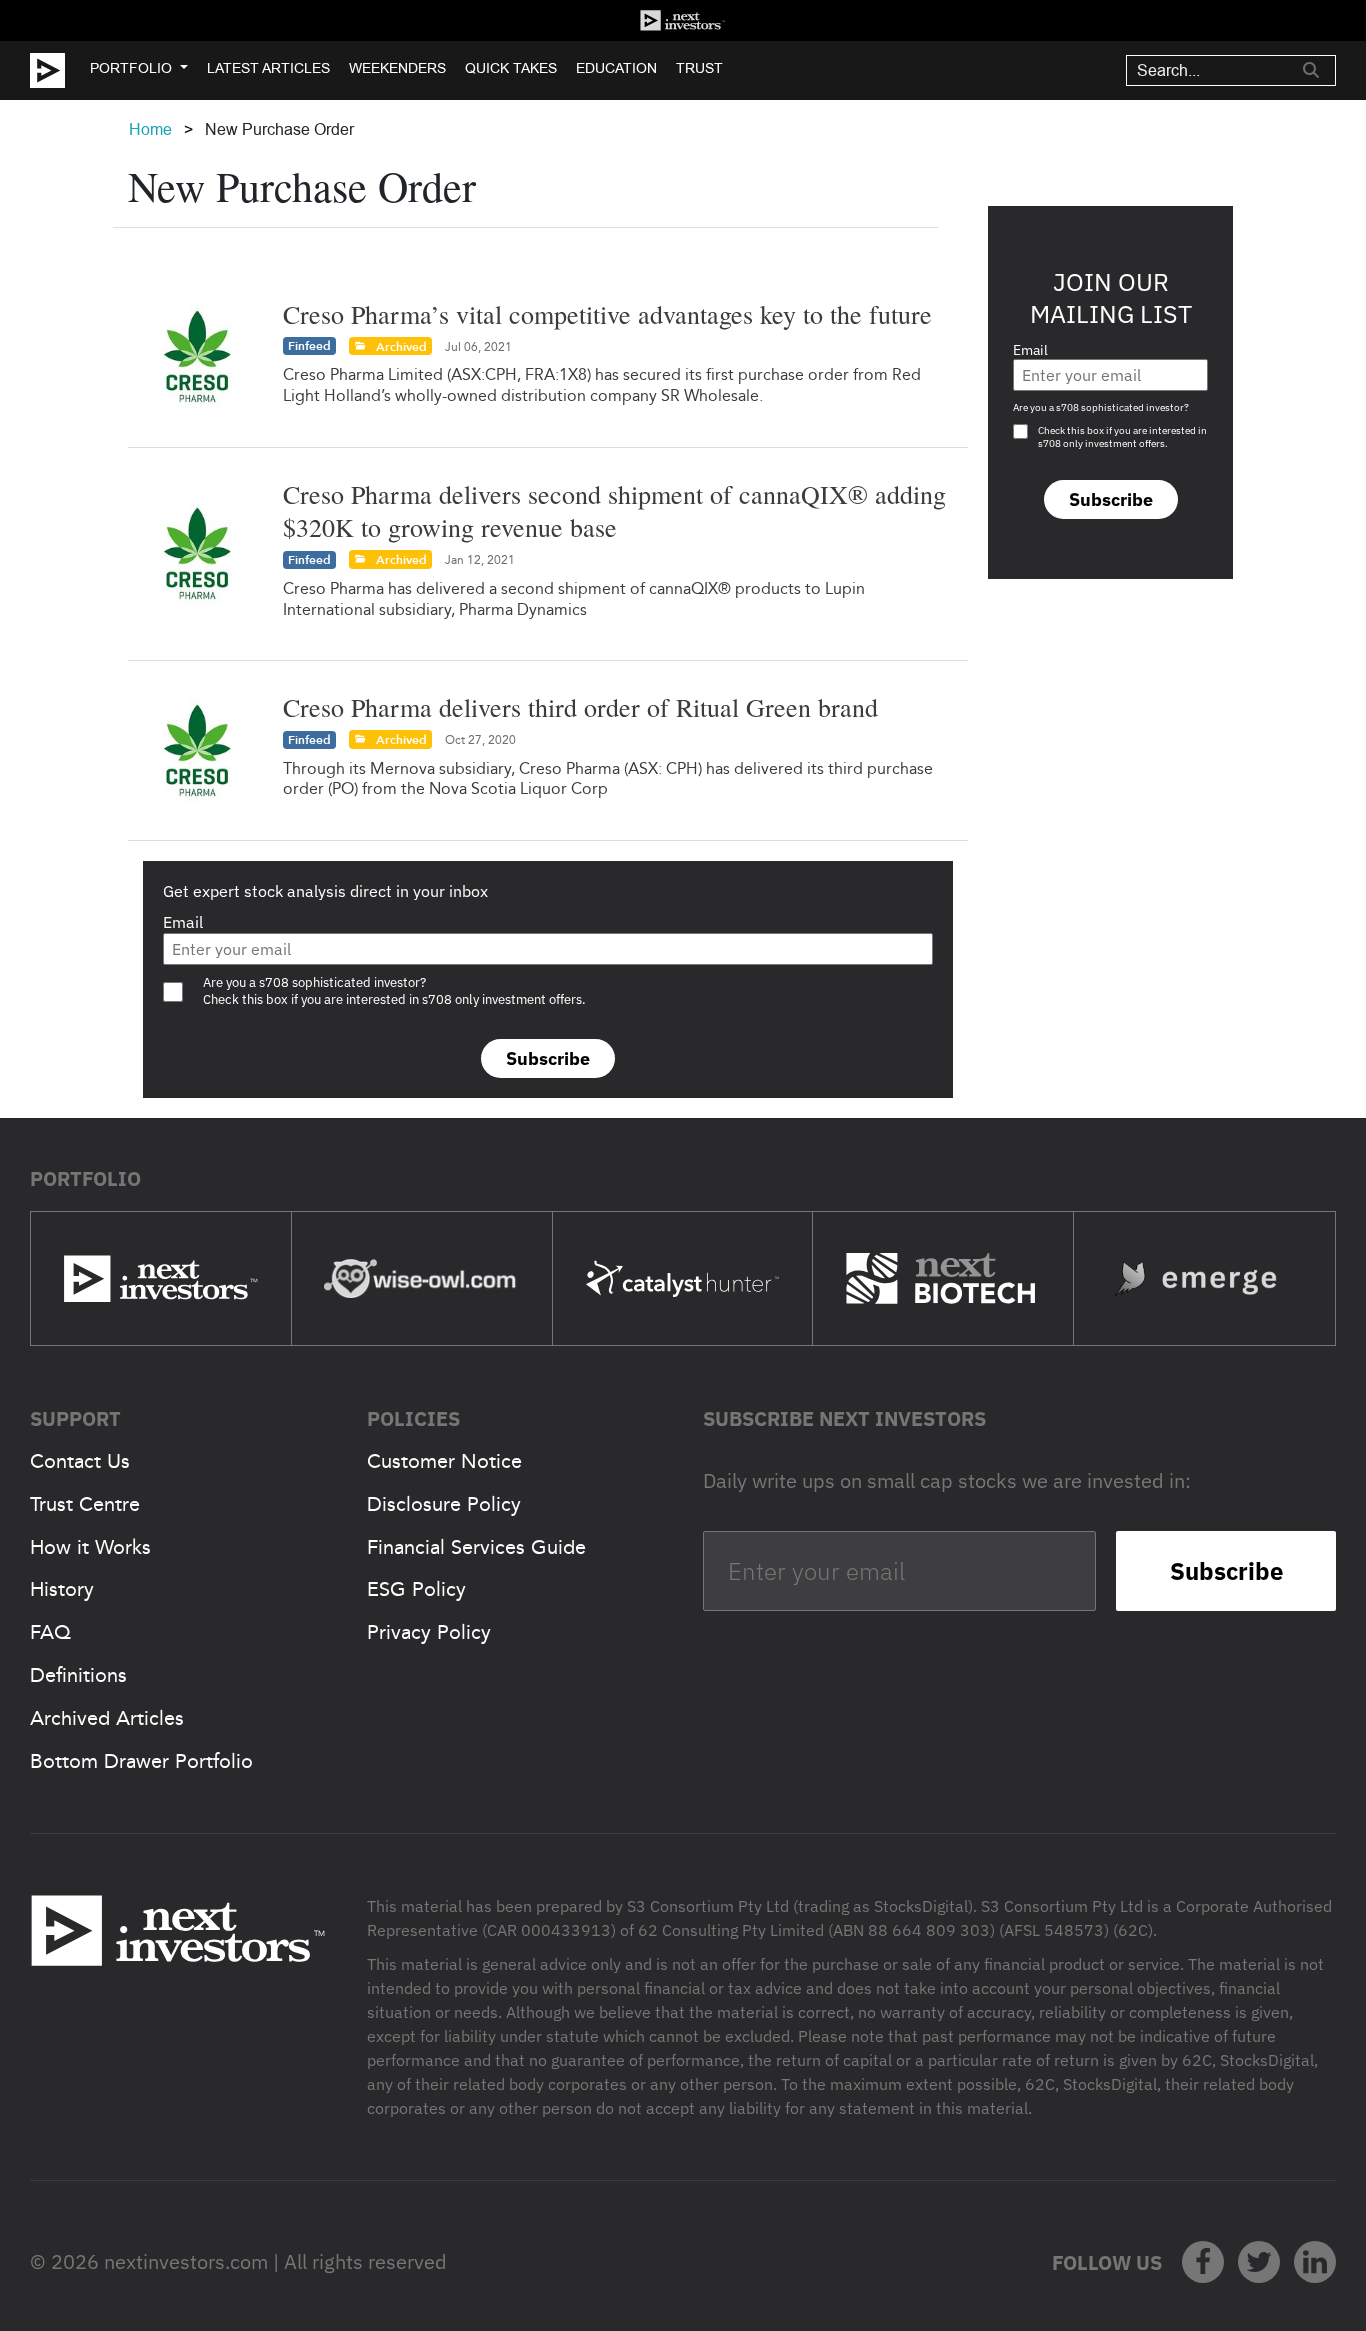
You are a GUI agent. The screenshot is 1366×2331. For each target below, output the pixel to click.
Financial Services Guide (476, 1547)
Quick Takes (511, 68)
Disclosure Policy (444, 1504)
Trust (699, 68)
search (1311, 70)
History (62, 1589)
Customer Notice (444, 1461)
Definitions (78, 1675)
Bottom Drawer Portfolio (141, 1761)
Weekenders (397, 68)
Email (183, 922)
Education (616, 68)
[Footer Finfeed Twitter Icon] (1259, 2262)
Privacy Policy (429, 1632)
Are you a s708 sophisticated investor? (1101, 407)
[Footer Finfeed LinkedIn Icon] (1315, 2262)
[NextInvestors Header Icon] (683, 20)
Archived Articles (107, 1718)
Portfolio (131, 68)
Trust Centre (85, 1504)
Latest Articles (268, 68)
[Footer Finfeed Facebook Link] (1203, 2262)
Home (150, 129)
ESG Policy (416, 1589)
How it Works (90, 1547)
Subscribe (548, 1058)
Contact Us (80, 1461)
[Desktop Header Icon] (60, 70)
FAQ (50, 1632)
